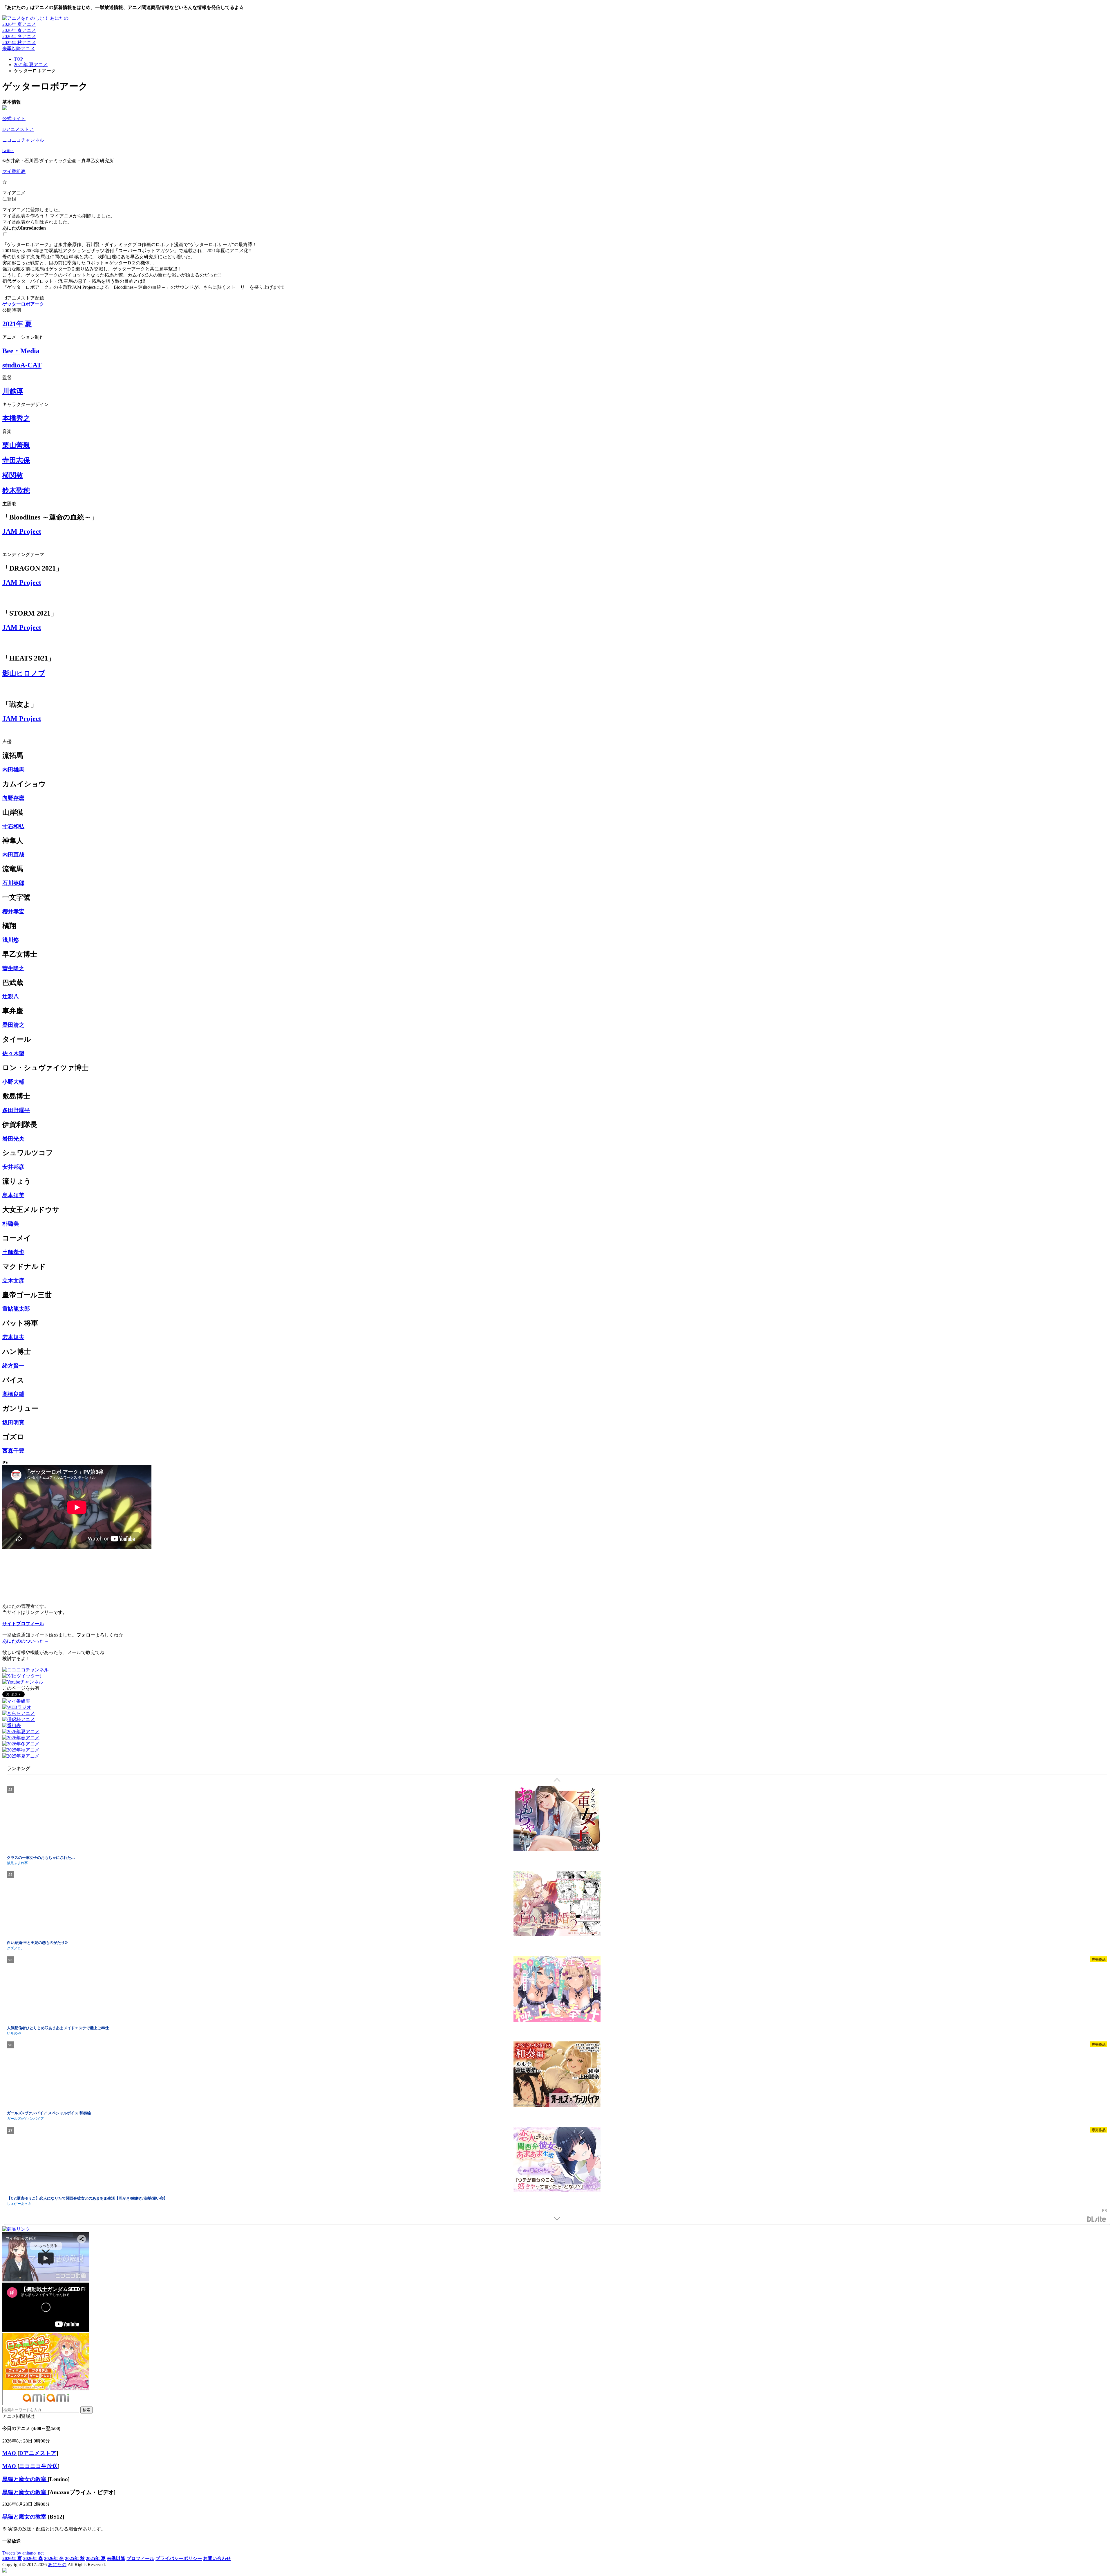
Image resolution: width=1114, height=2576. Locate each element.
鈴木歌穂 (16, 490)
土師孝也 (13, 1252)
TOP (18, 59)
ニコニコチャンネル (23, 140)
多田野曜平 (16, 1110)
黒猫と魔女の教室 (25, 2479)
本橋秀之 (16, 418)
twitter (8, 150)
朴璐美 (11, 1224)
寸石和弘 (13, 826)
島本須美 (13, 1195)
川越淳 (13, 391)
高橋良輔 (13, 1394)
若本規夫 (13, 1337)
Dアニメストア (18, 129)
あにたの (57, 2565)
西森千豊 (13, 1451)
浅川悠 (11, 940)
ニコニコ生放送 (38, 2466)
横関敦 (13, 475)
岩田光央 (13, 1139)
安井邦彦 (13, 1167)
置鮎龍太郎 (16, 1309)
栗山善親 (16, 445)
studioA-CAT (22, 365)
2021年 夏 (17, 324)
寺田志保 (16, 460)
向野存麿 (13, 798)
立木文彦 (13, 1281)
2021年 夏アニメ (31, 65)
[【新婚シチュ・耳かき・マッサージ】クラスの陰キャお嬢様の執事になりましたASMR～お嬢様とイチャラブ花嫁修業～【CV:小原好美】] (557, 1820)
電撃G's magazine (21, 1862)
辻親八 (11, 996)
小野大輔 (13, 1082)
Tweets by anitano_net (23, 2553)
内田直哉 (13, 855)
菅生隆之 (13, 968)
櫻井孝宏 (13, 911)
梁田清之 (13, 1025)
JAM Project (22, 531)
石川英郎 (13, 883)
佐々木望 (13, 1053)
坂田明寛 (13, 1423)
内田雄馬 (13, 770)
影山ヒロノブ (24, 673)
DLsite (1097, 2219)
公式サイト (14, 119)
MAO (10, 2453)
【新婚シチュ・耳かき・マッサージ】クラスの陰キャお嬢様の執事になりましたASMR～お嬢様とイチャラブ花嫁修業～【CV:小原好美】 (123, 1857)
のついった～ (26, 1641)
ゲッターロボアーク (23, 304)
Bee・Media (21, 351)
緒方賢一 (13, 1366)
